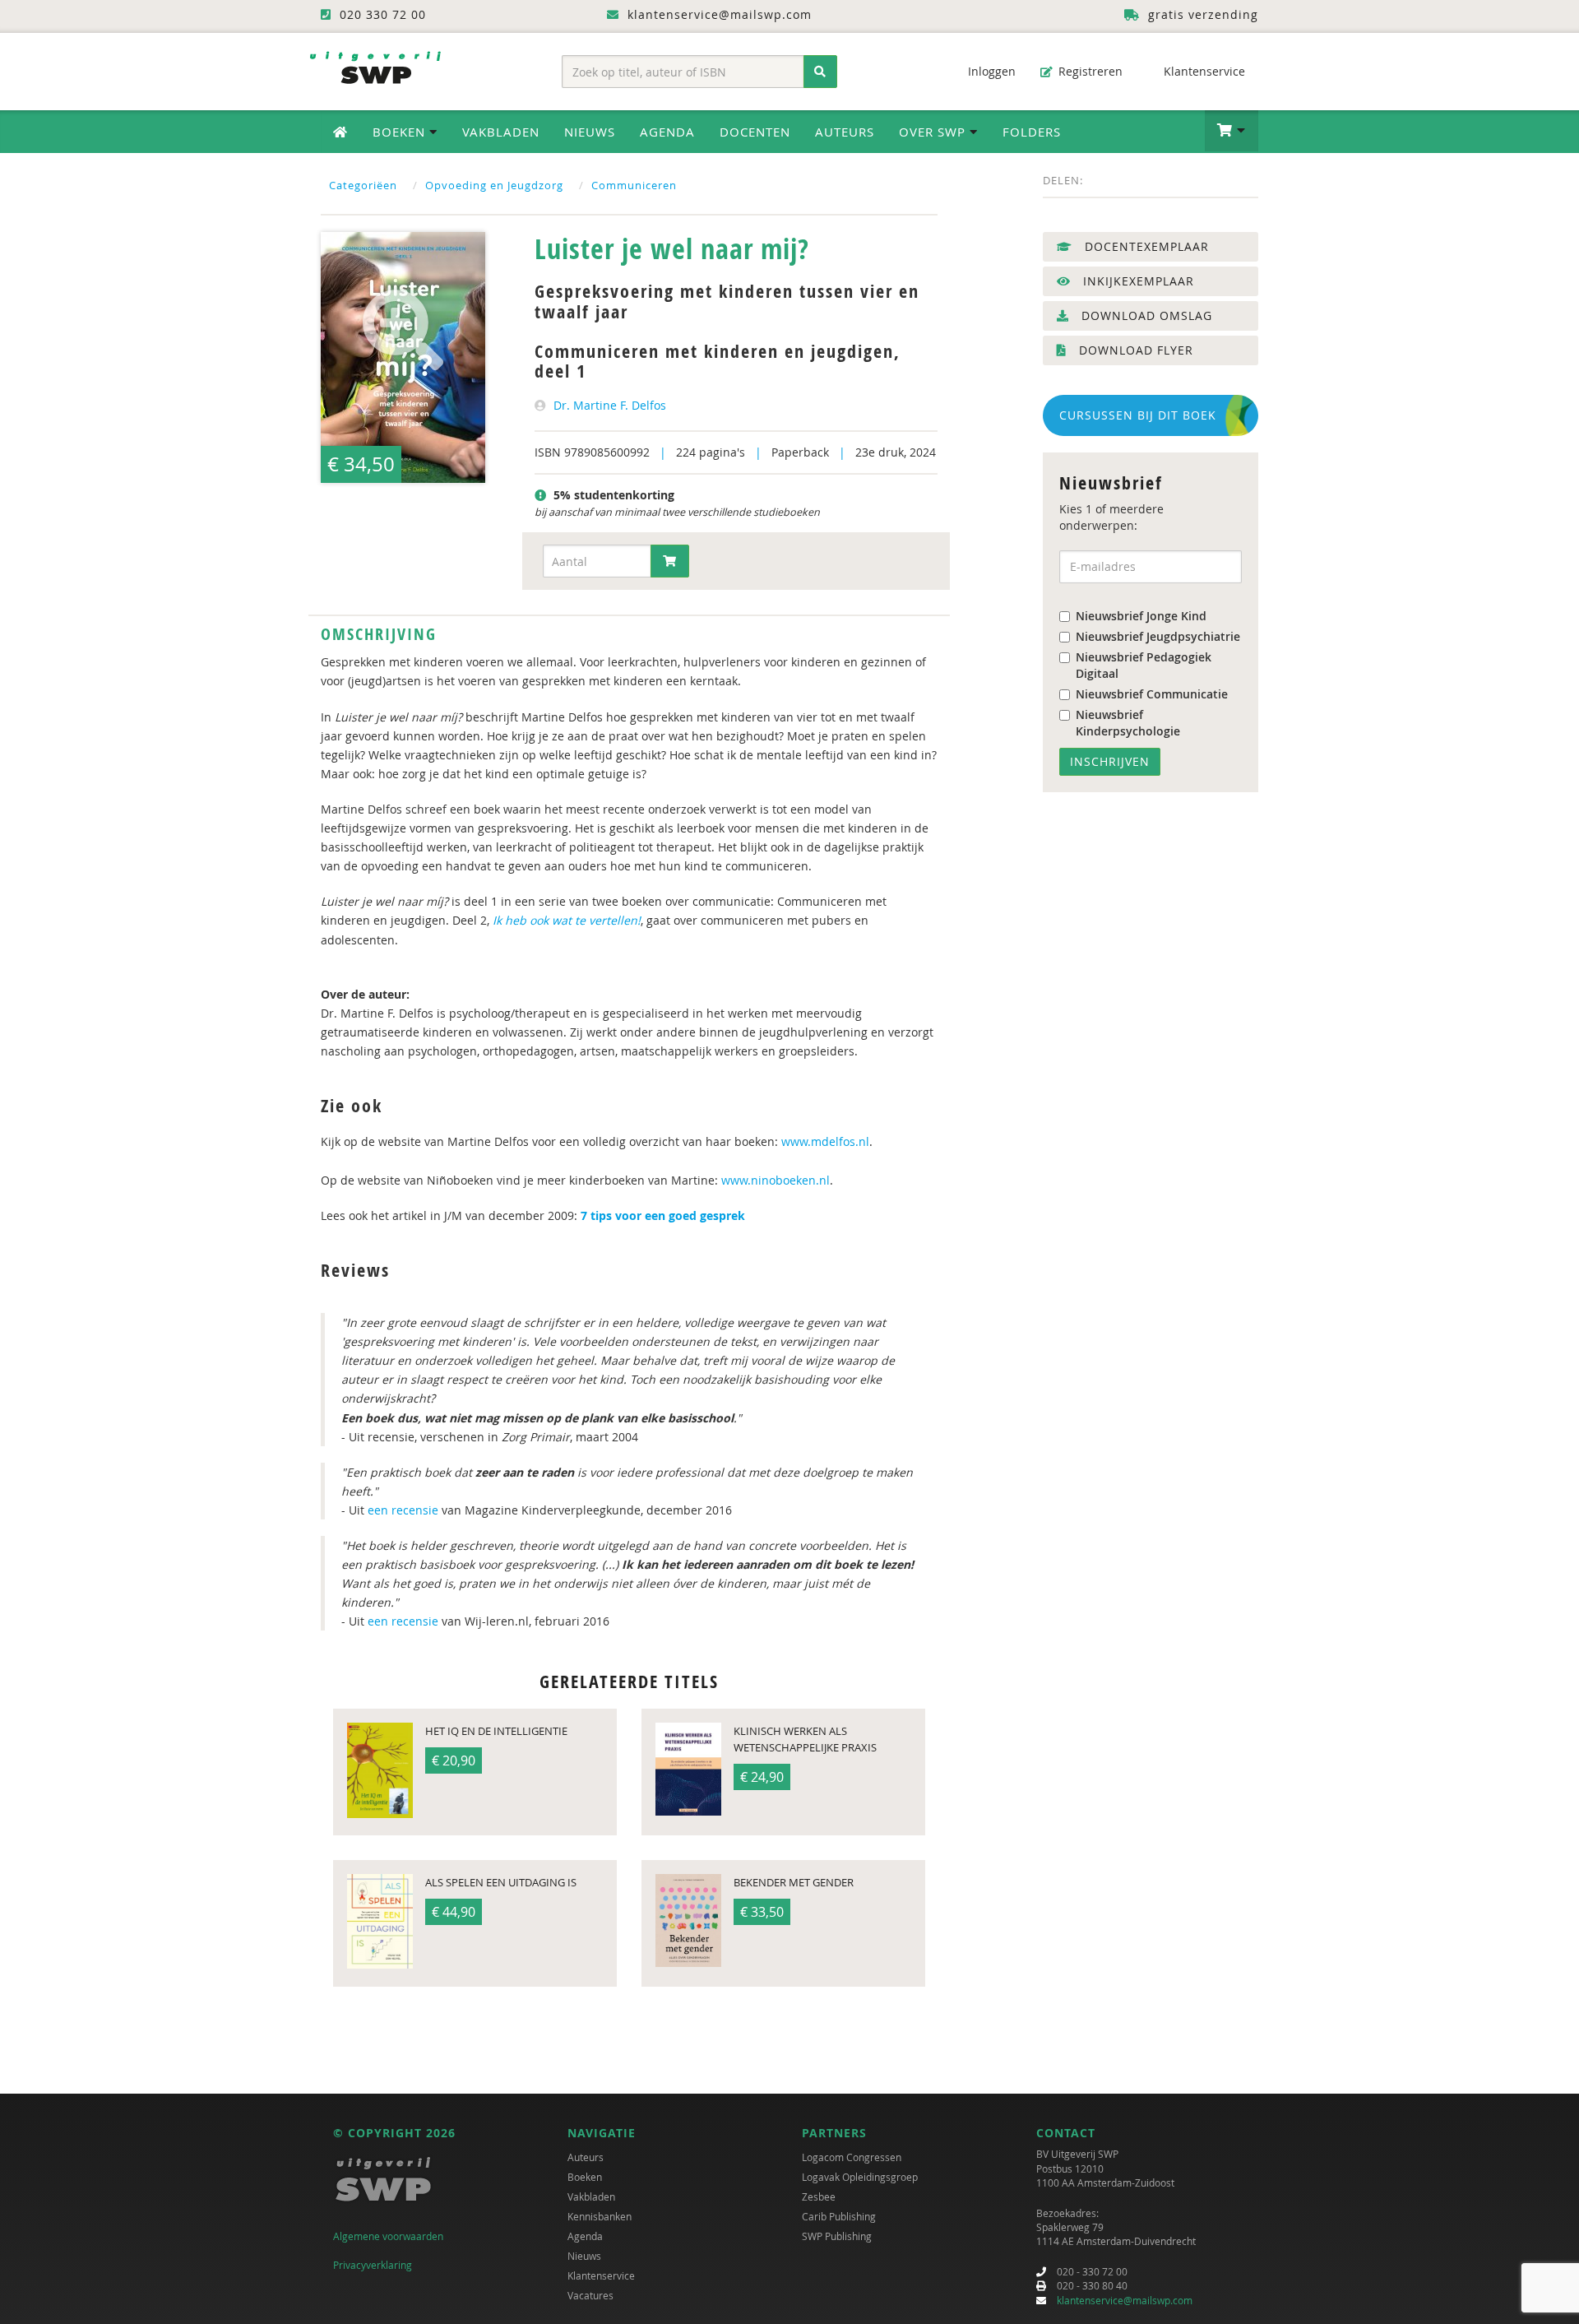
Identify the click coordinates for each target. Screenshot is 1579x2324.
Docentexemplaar (1145, 246)
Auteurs (845, 132)
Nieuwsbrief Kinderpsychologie (1128, 723)
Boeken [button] (401, 132)
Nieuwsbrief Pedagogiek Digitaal (1144, 665)
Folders (1032, 132)
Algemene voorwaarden (388, 2236)
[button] (1232, 131)
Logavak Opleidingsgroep (860, 2177)
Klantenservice (1203, 71)
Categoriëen (363, 185)
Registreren (1089, 71)
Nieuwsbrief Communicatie (1152, 694)
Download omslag (1145, 315)
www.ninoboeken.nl (776, 1180)
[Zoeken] (820, 72)
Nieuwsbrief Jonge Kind (1141, 616)
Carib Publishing (839, 2216)
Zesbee (819, 2196)
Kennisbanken (600, 2216)
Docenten (755, 132)
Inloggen (990, 71)
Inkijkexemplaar (1137, 281)
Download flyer (1134, 350)
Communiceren (634, 185)
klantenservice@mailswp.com (1125, 2300)
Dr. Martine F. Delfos (610, 405)
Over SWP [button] (934, 132)
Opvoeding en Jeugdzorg (494, 185)
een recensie (403, 1510)
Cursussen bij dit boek (1138, 415)
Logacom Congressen (852, 2157)
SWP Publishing (837, 2236)
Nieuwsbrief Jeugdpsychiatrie (1158, 636)
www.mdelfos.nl (825, 1141)
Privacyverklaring (373, 2265)
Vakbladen (501, 132)
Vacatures (590, 2295)
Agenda (667, 132)
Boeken (585, 2177)
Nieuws (590, 132)
